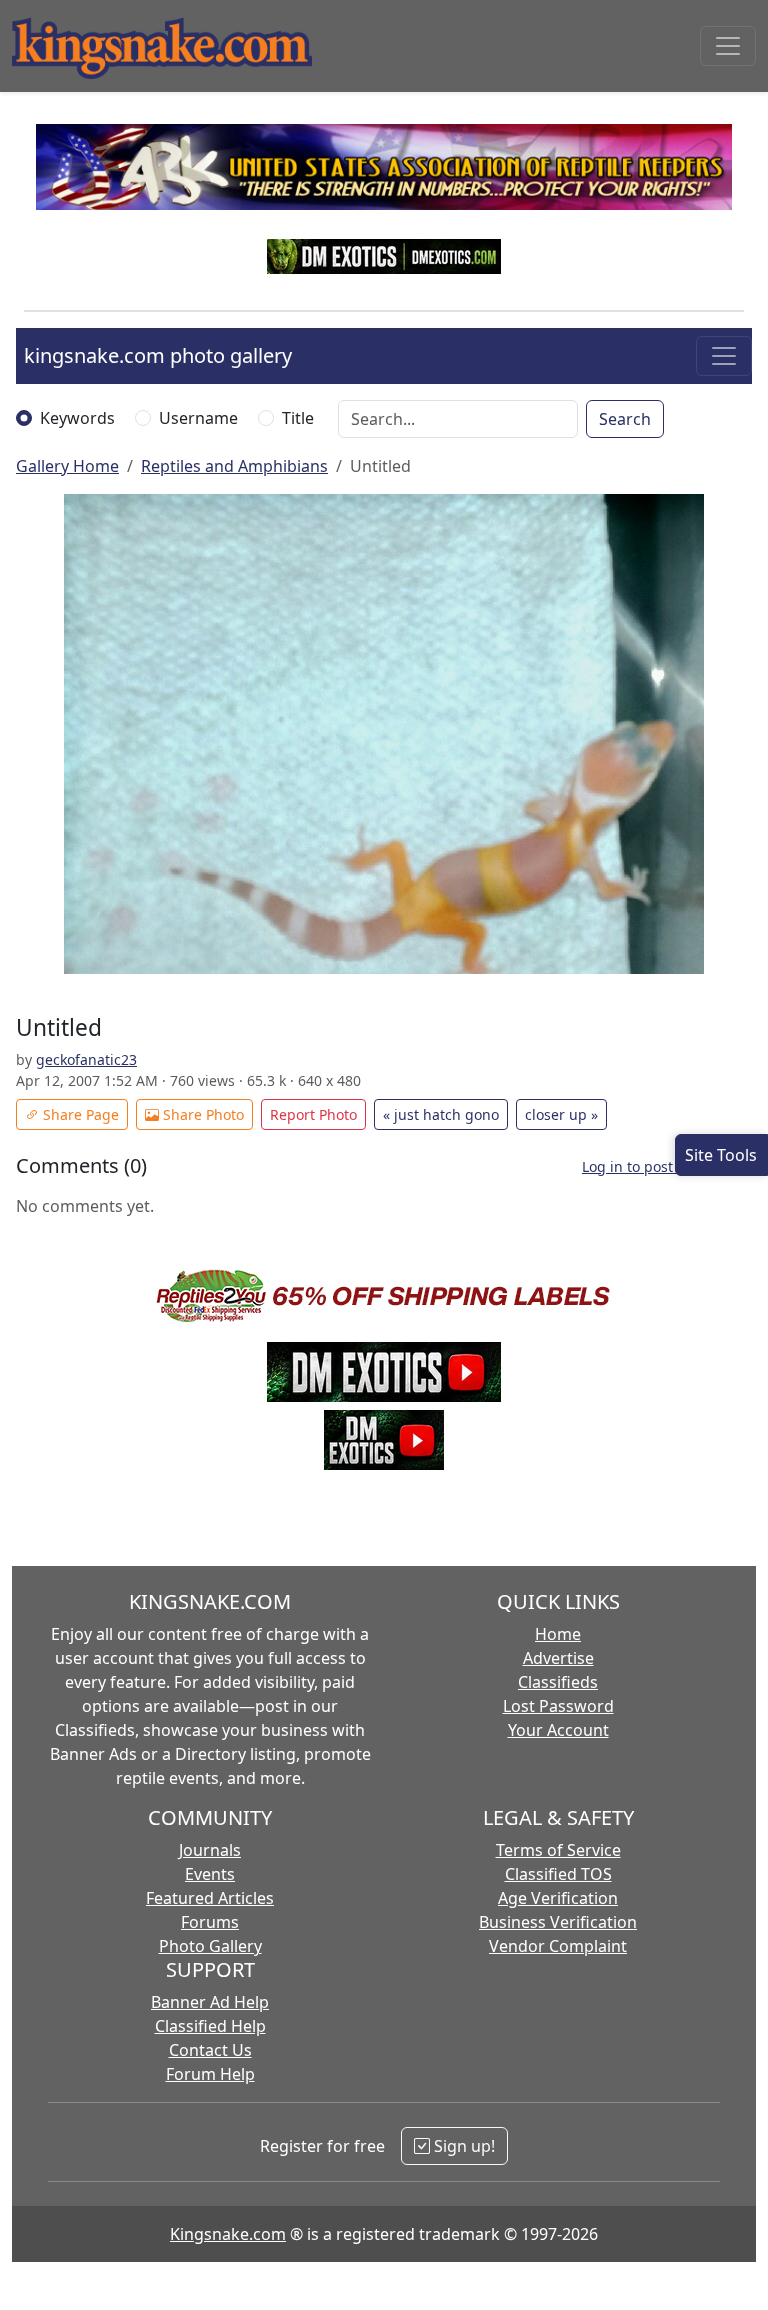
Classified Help (210, 2026)
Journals (210, 1850)
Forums (210, 1922)
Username (198, 418)
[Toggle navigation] (728, 46)
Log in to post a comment (667, 1166)
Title (298, 418)
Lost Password (558, 1706)
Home (558, 1634)
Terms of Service (558, 1850)
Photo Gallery (210, 1946)
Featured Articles (210, 1898)
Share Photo (201, 1114)
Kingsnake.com (228, 2234)
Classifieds (558, 1682)
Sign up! (462, 2146)
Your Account (558, 1730)
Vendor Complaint (558, 1946)
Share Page (79, 1114)
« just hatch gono (441, 1114)
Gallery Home (67, 466)
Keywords (77, 418)
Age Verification (558, 1898)
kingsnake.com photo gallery (158, 355)
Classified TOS (558, 1874)
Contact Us (210, 2050)
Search (625, 419)
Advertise (558, 1658)
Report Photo (313, 1114)
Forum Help (210, 2074)
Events (210, 1874)
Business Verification (558, 1922)
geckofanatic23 (86, 1059)
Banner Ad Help (210, 2002)
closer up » (561, 1114)
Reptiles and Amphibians (234, 466)
